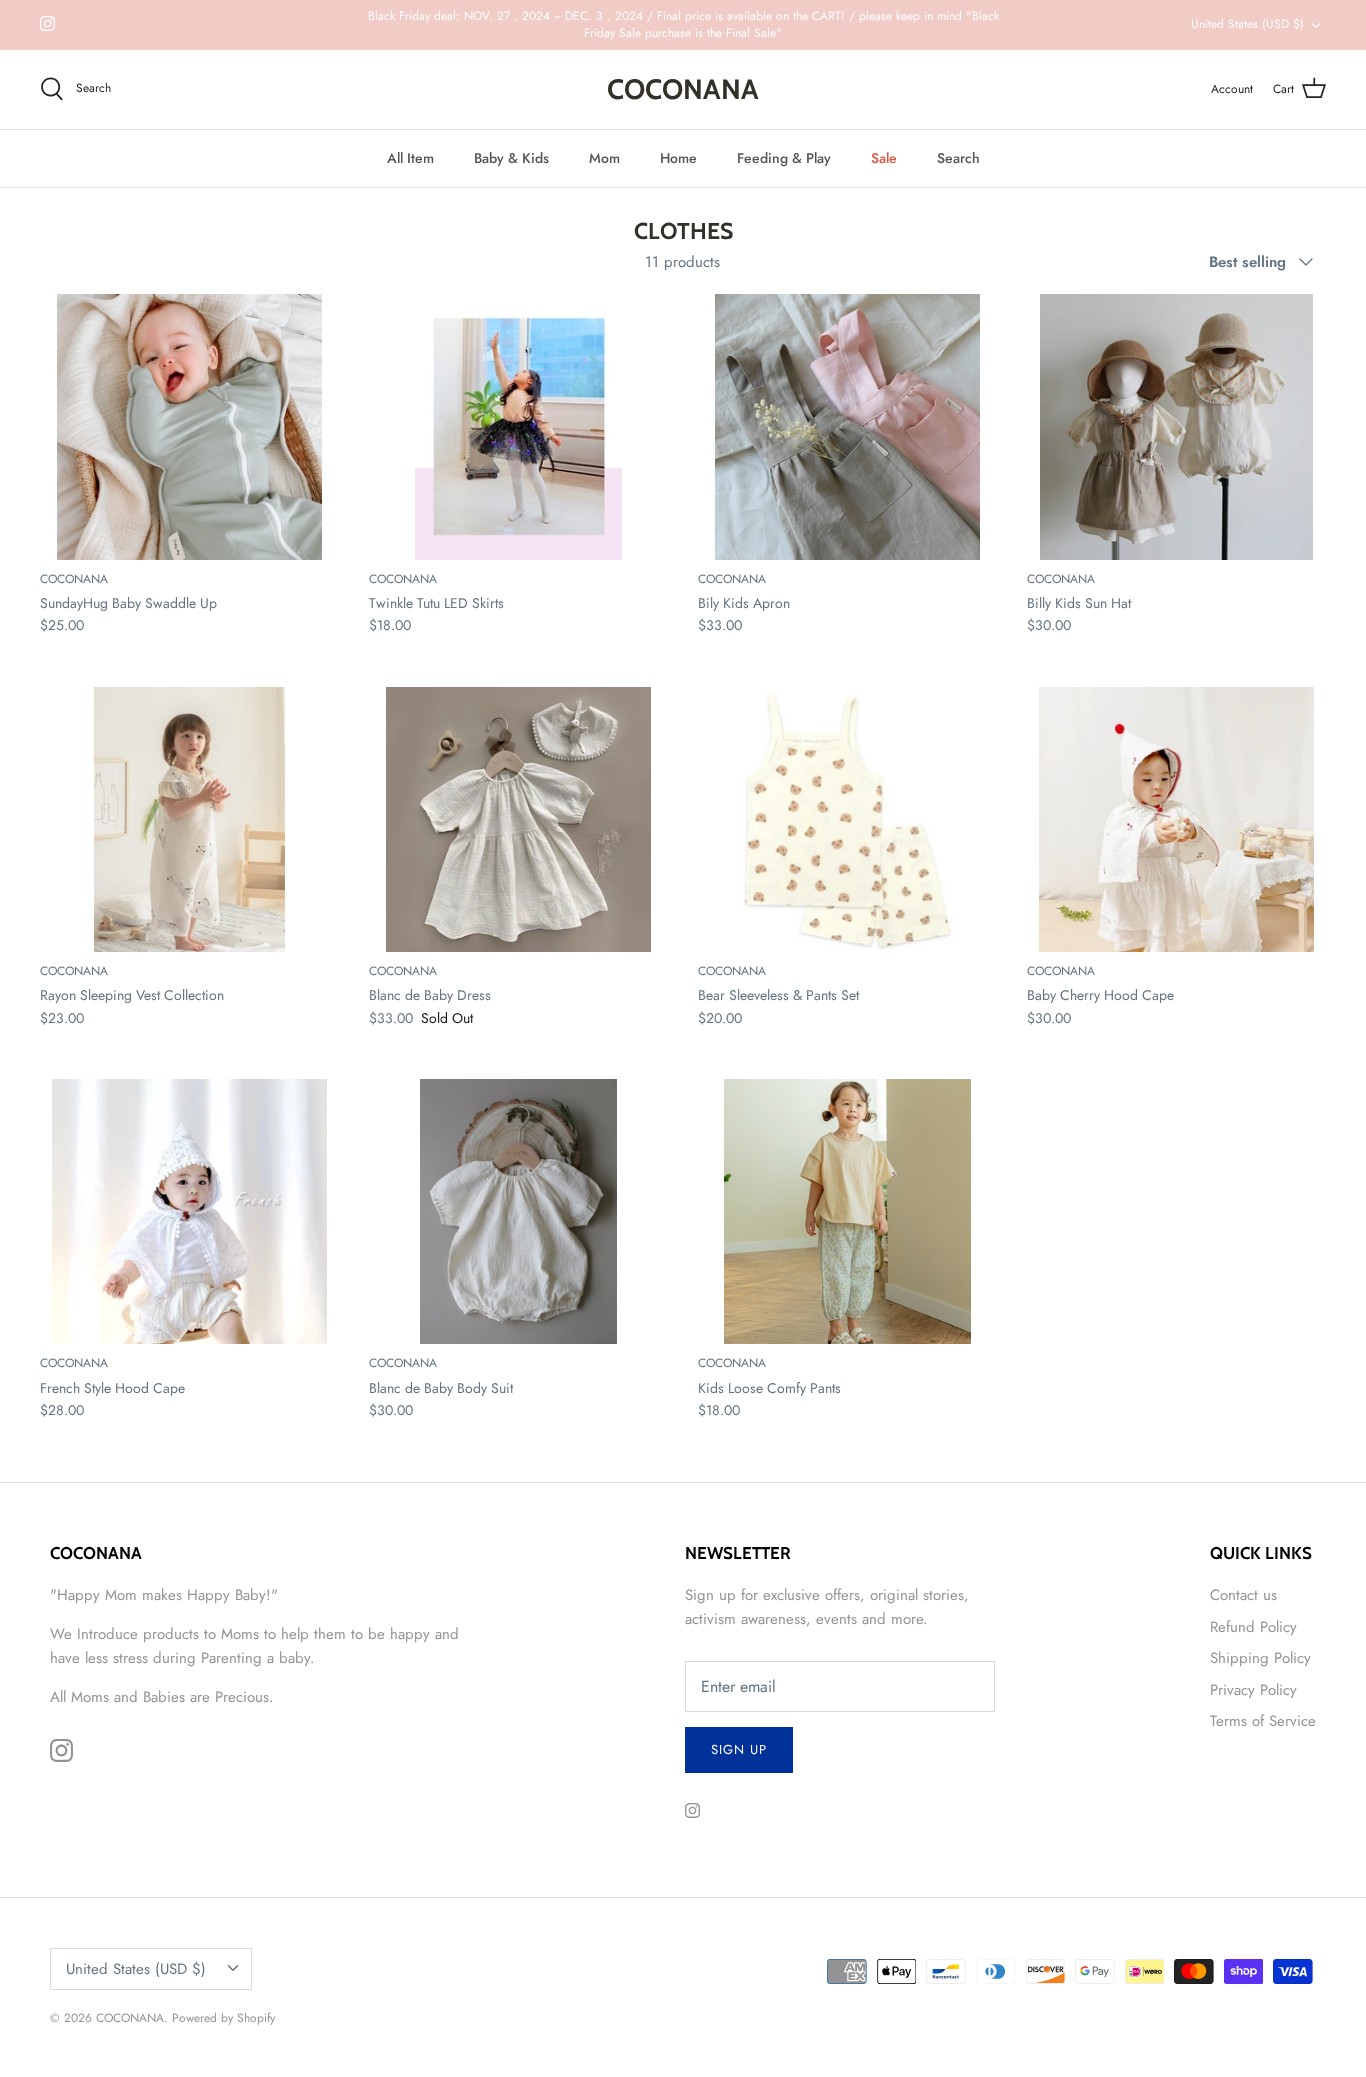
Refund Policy (1253, 1627)
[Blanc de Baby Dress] (518, 819)
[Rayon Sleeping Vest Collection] (189, 819)
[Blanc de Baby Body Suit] (518, 1211)
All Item (410, 158)
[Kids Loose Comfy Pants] (847, 1211)
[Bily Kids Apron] (847, 426)
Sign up (739, 1749)
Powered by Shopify (223, 2018)
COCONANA (130, 2018)
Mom (604, 158)
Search (958, 158)
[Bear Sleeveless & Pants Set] (847, 819)
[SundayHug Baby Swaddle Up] (189, 426)
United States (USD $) (1247, 24)
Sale (884, 158)
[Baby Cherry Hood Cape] (1176, 819)
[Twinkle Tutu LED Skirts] (518, 426)
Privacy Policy (1253, 1690)
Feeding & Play (784, 158)
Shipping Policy (1260, 1658)
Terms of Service (1263, 1721)
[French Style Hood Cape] (189, 1211)
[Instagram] (47, 23)
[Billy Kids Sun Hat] (1176, 426)
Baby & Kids (511, 158)
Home (678, 158)
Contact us (1243, 1595)
